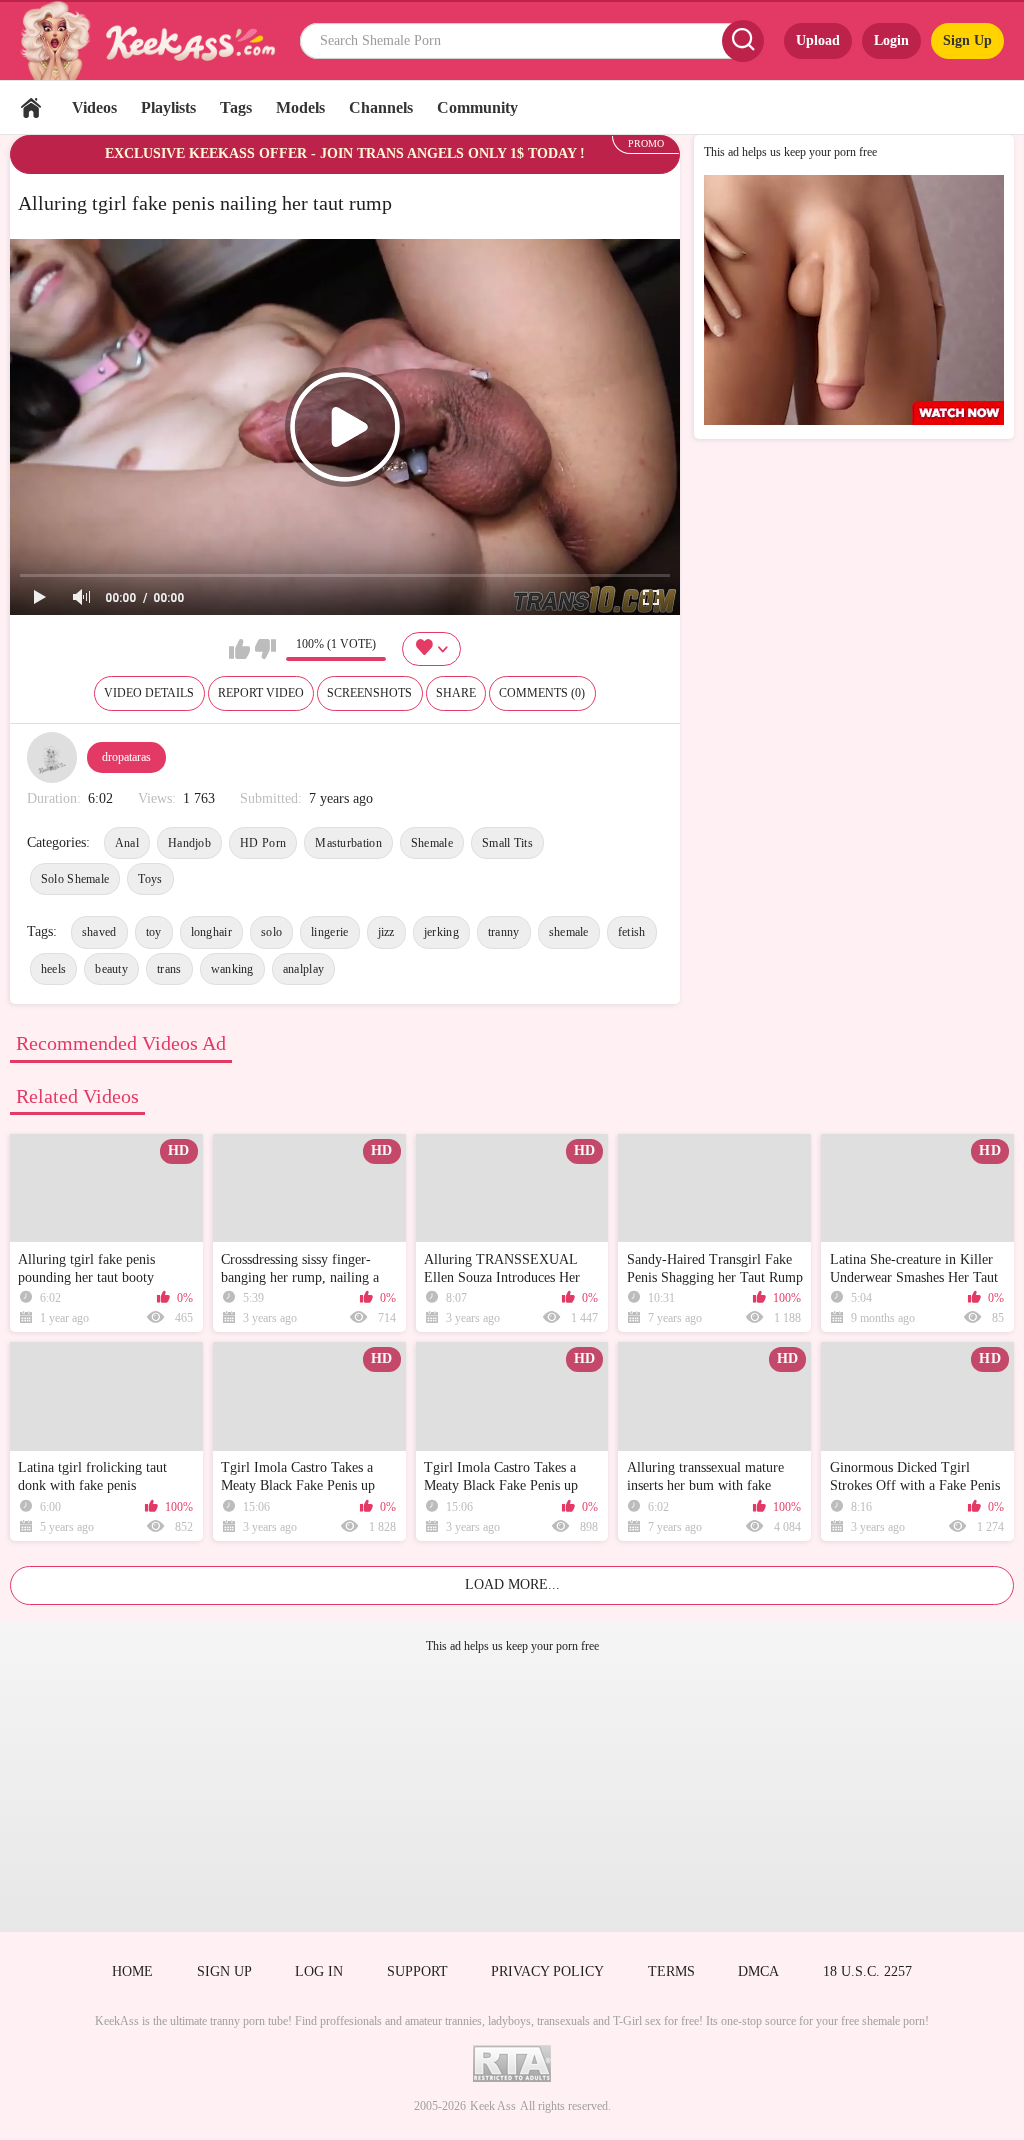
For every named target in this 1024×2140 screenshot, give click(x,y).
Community (477, 107)
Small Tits (507, 843)
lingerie (329, 932)
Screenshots (369, 693)
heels (54, 969)
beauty (111, 969)
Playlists (168, 107)
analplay (303, 969)
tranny (504, 932)
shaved (99, 932)
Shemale (432, 843)
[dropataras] (52, 757)
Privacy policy (547, 1971)
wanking (232, 969)
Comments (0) (542, 693)
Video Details (149, 693)
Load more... (512, 1584)
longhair (211, 932)
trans (169, 969)
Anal (127, 843)
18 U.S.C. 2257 (867, 1971)
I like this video (239, 649)
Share (456, 693)
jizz (386, 932)
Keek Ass (493, 2106)
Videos (94, 107)
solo (271, 932)
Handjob (189, 843)
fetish (632, 932)
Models (300, 107)
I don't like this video (265, 649)
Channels (381, 107)
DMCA (758, 1971)
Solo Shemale (75, 879)
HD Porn (263, 843)
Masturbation (348, 843)
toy (154, 932)
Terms (671, 1971)
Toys (150, 879)
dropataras (126, 757)
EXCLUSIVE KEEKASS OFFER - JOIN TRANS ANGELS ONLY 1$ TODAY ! (345, 153)
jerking (441, 932)
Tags (236, 107)
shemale (569, 932)
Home (31, 107)
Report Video (261, 693)
